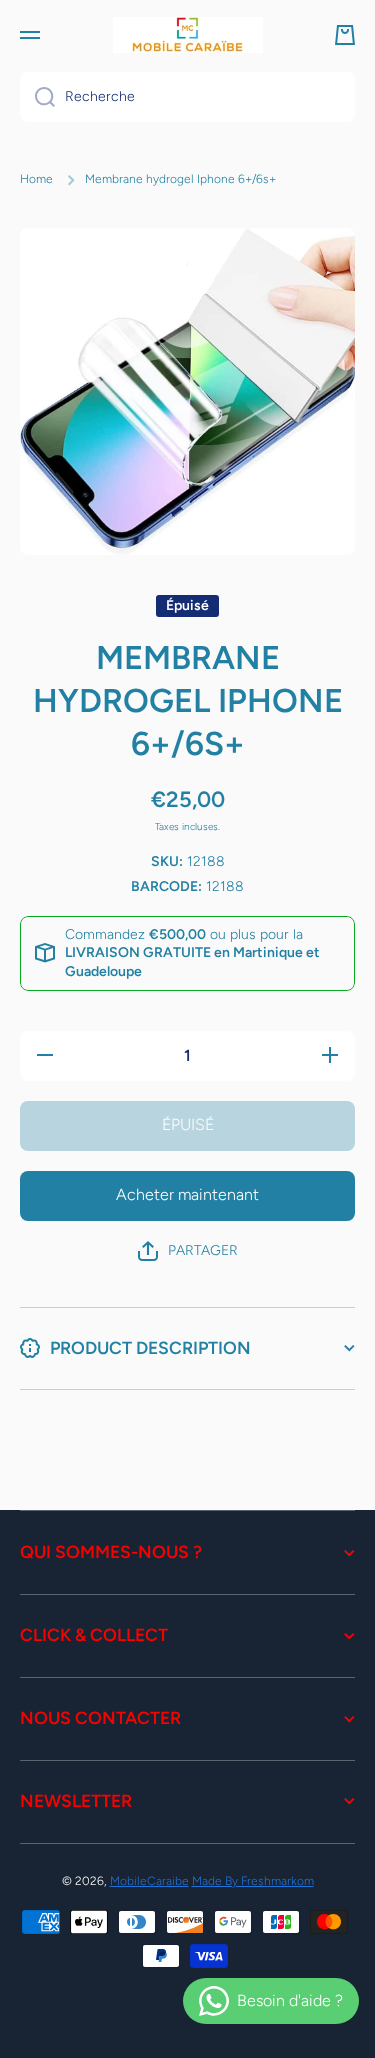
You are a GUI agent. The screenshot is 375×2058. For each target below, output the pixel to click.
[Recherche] (37, 97)
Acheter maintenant (187, 1194)
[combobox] (187, 97)
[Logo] (188, 35)
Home (36, 179)
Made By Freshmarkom (253, 1881)
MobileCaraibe (149, 1881)
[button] (345, 35)
